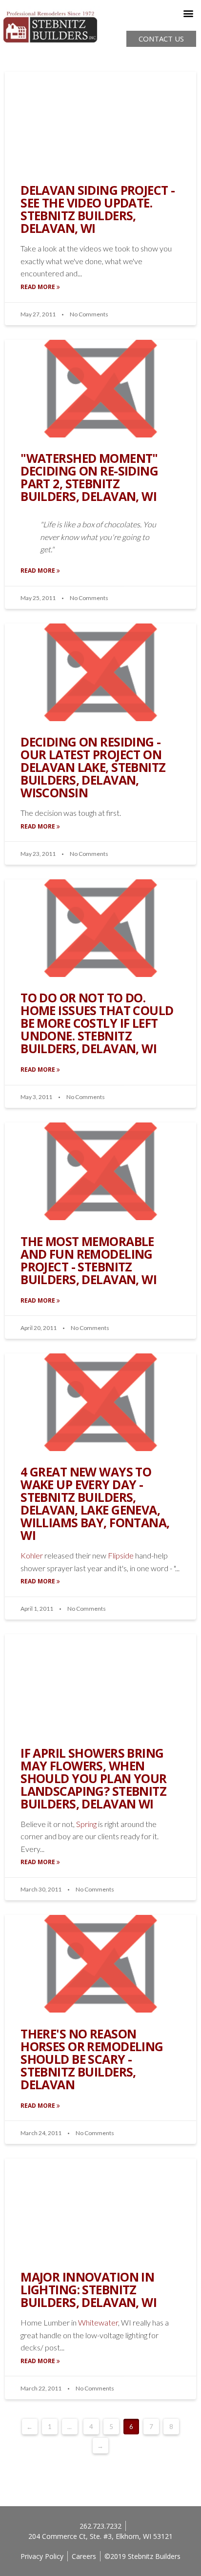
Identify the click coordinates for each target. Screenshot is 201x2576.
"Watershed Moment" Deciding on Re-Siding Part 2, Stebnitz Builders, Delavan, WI (89, 477)
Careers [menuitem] (84, 2556)
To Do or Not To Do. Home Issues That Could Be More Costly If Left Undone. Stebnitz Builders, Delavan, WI (97, 1023)
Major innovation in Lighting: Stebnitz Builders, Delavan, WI (89, 2290)
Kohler (32, 1555)
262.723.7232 (100, 2526)
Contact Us (161, 39)
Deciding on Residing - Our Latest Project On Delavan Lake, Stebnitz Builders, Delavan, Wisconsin (93, 767)
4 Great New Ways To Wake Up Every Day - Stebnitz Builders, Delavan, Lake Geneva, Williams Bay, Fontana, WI (95, 1504)
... (70, 2427)
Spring (86, 1824)
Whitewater (98, 2322)
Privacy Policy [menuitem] (42, 2556)
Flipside (120, 1555)
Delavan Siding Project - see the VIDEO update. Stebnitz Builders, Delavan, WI (98, 209)
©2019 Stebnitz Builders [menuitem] (142, 2556)
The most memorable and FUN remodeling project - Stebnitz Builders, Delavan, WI (89, 1260)
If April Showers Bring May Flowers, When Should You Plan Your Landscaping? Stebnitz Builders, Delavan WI (94, 1778)
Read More (39, 287)
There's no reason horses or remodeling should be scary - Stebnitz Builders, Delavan (92, 2059)
